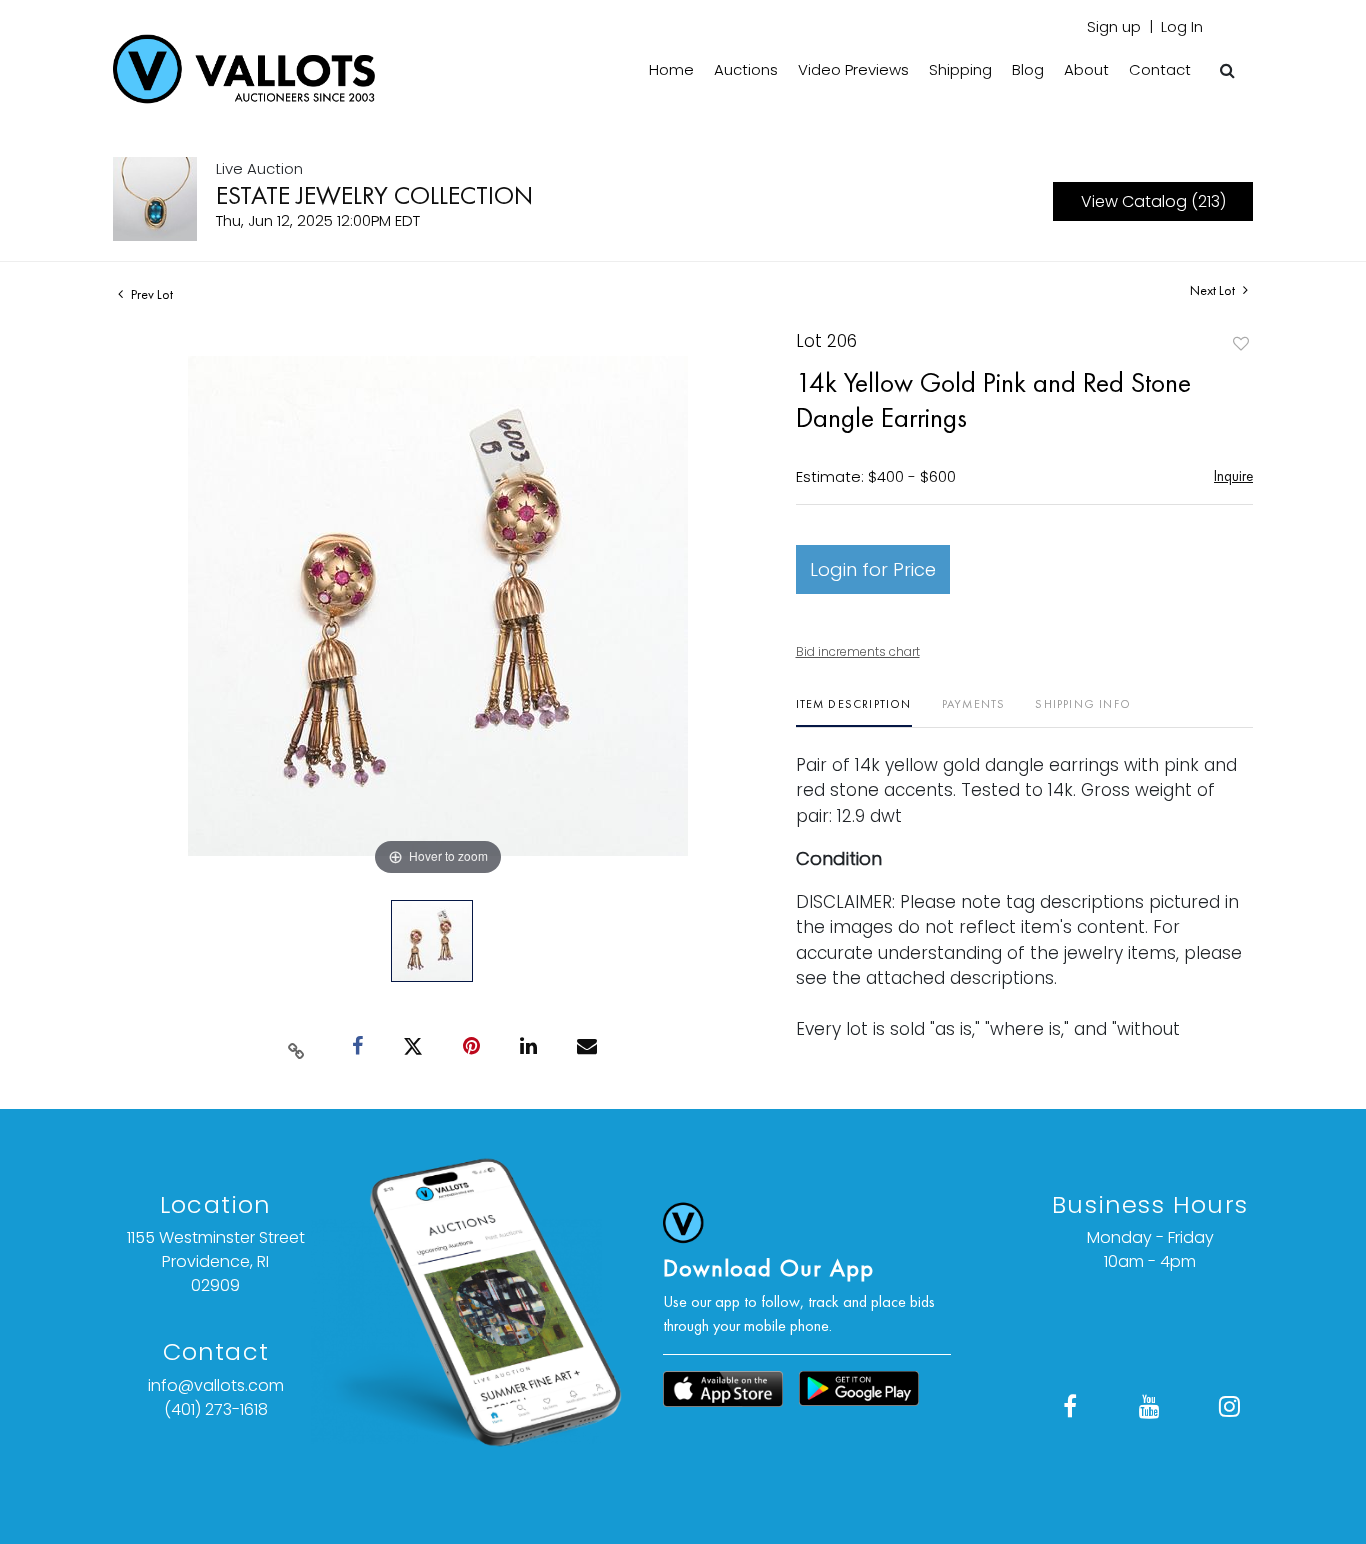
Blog (1028, 69)
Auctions (746, 69)
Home (671, 69)
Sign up (1114, 26)
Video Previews (853, 69)
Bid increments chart (858, 651)
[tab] (854, 711)
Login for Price (873, 569)
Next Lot (1214, 290)
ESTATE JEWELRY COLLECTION (374, 195)
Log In (1182, 26)
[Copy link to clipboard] (297, 1047)
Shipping (960, 69)
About (1086, 69)
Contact (1160, 69)
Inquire (1233, 475)
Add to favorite (1241, 343)
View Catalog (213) (1153, 201)
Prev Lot (150, 294)
